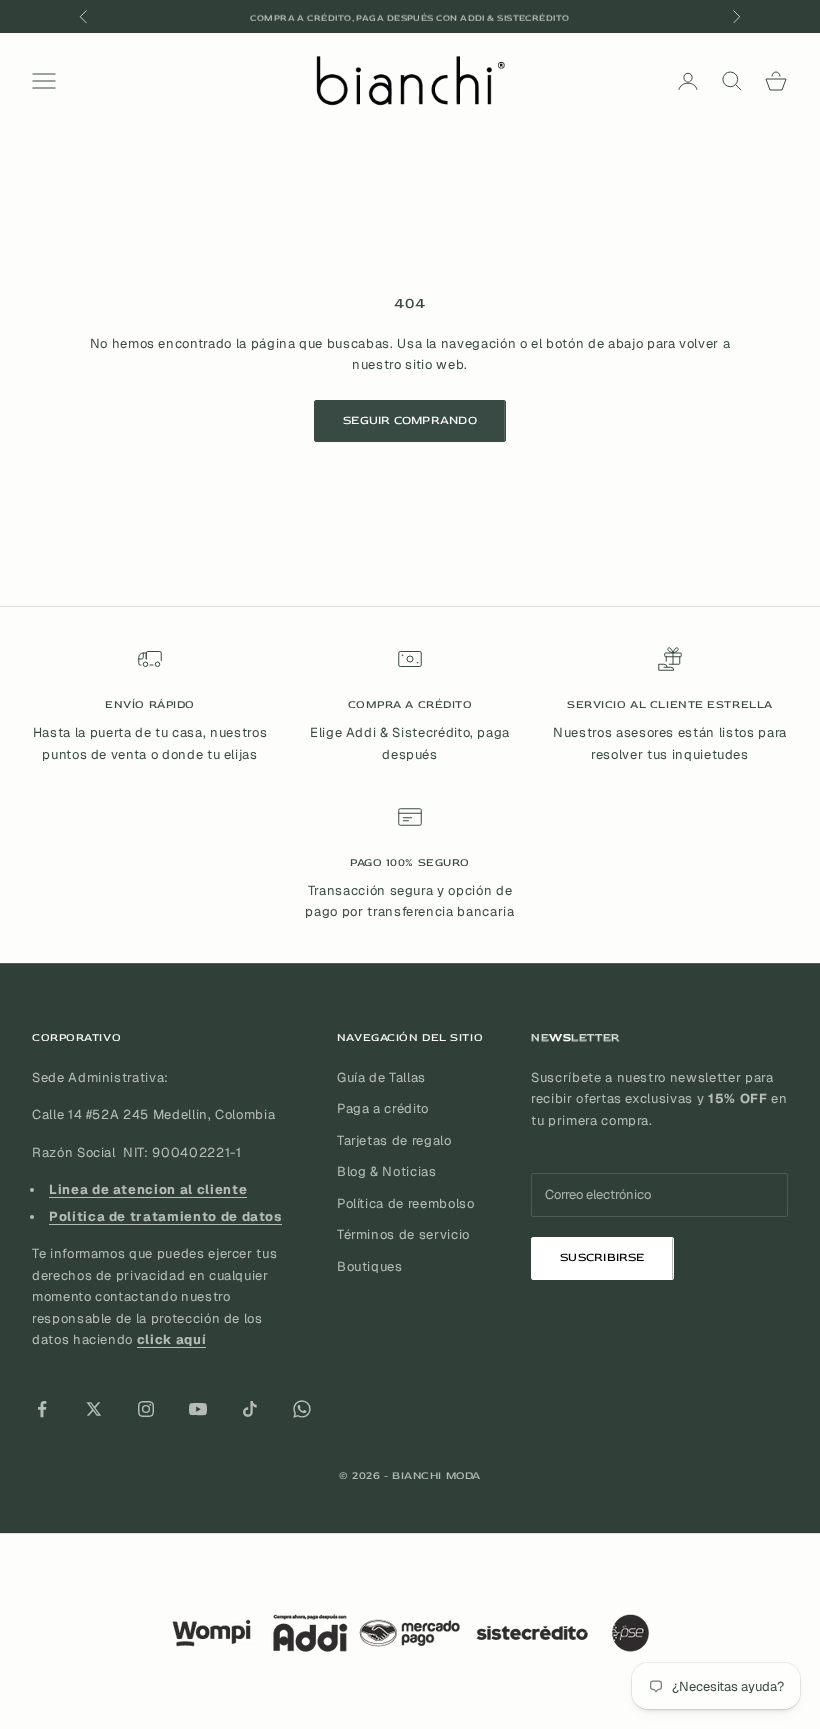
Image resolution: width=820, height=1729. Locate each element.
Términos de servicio (403, 1234)
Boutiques (370, 1266)
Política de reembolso (406, 1203)
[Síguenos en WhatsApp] (302, 1409)
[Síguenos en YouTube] (198, 1409)
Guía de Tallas (381, 1077)
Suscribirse (602, 1257)
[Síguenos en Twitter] (94, 1409)
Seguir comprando (410, 420)
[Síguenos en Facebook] (42, 1409)
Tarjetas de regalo (394, 1140)
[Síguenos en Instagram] (146, 1409)
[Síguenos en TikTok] (250, 1409)
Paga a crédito (383, 1108)
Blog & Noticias (387, 1171)
